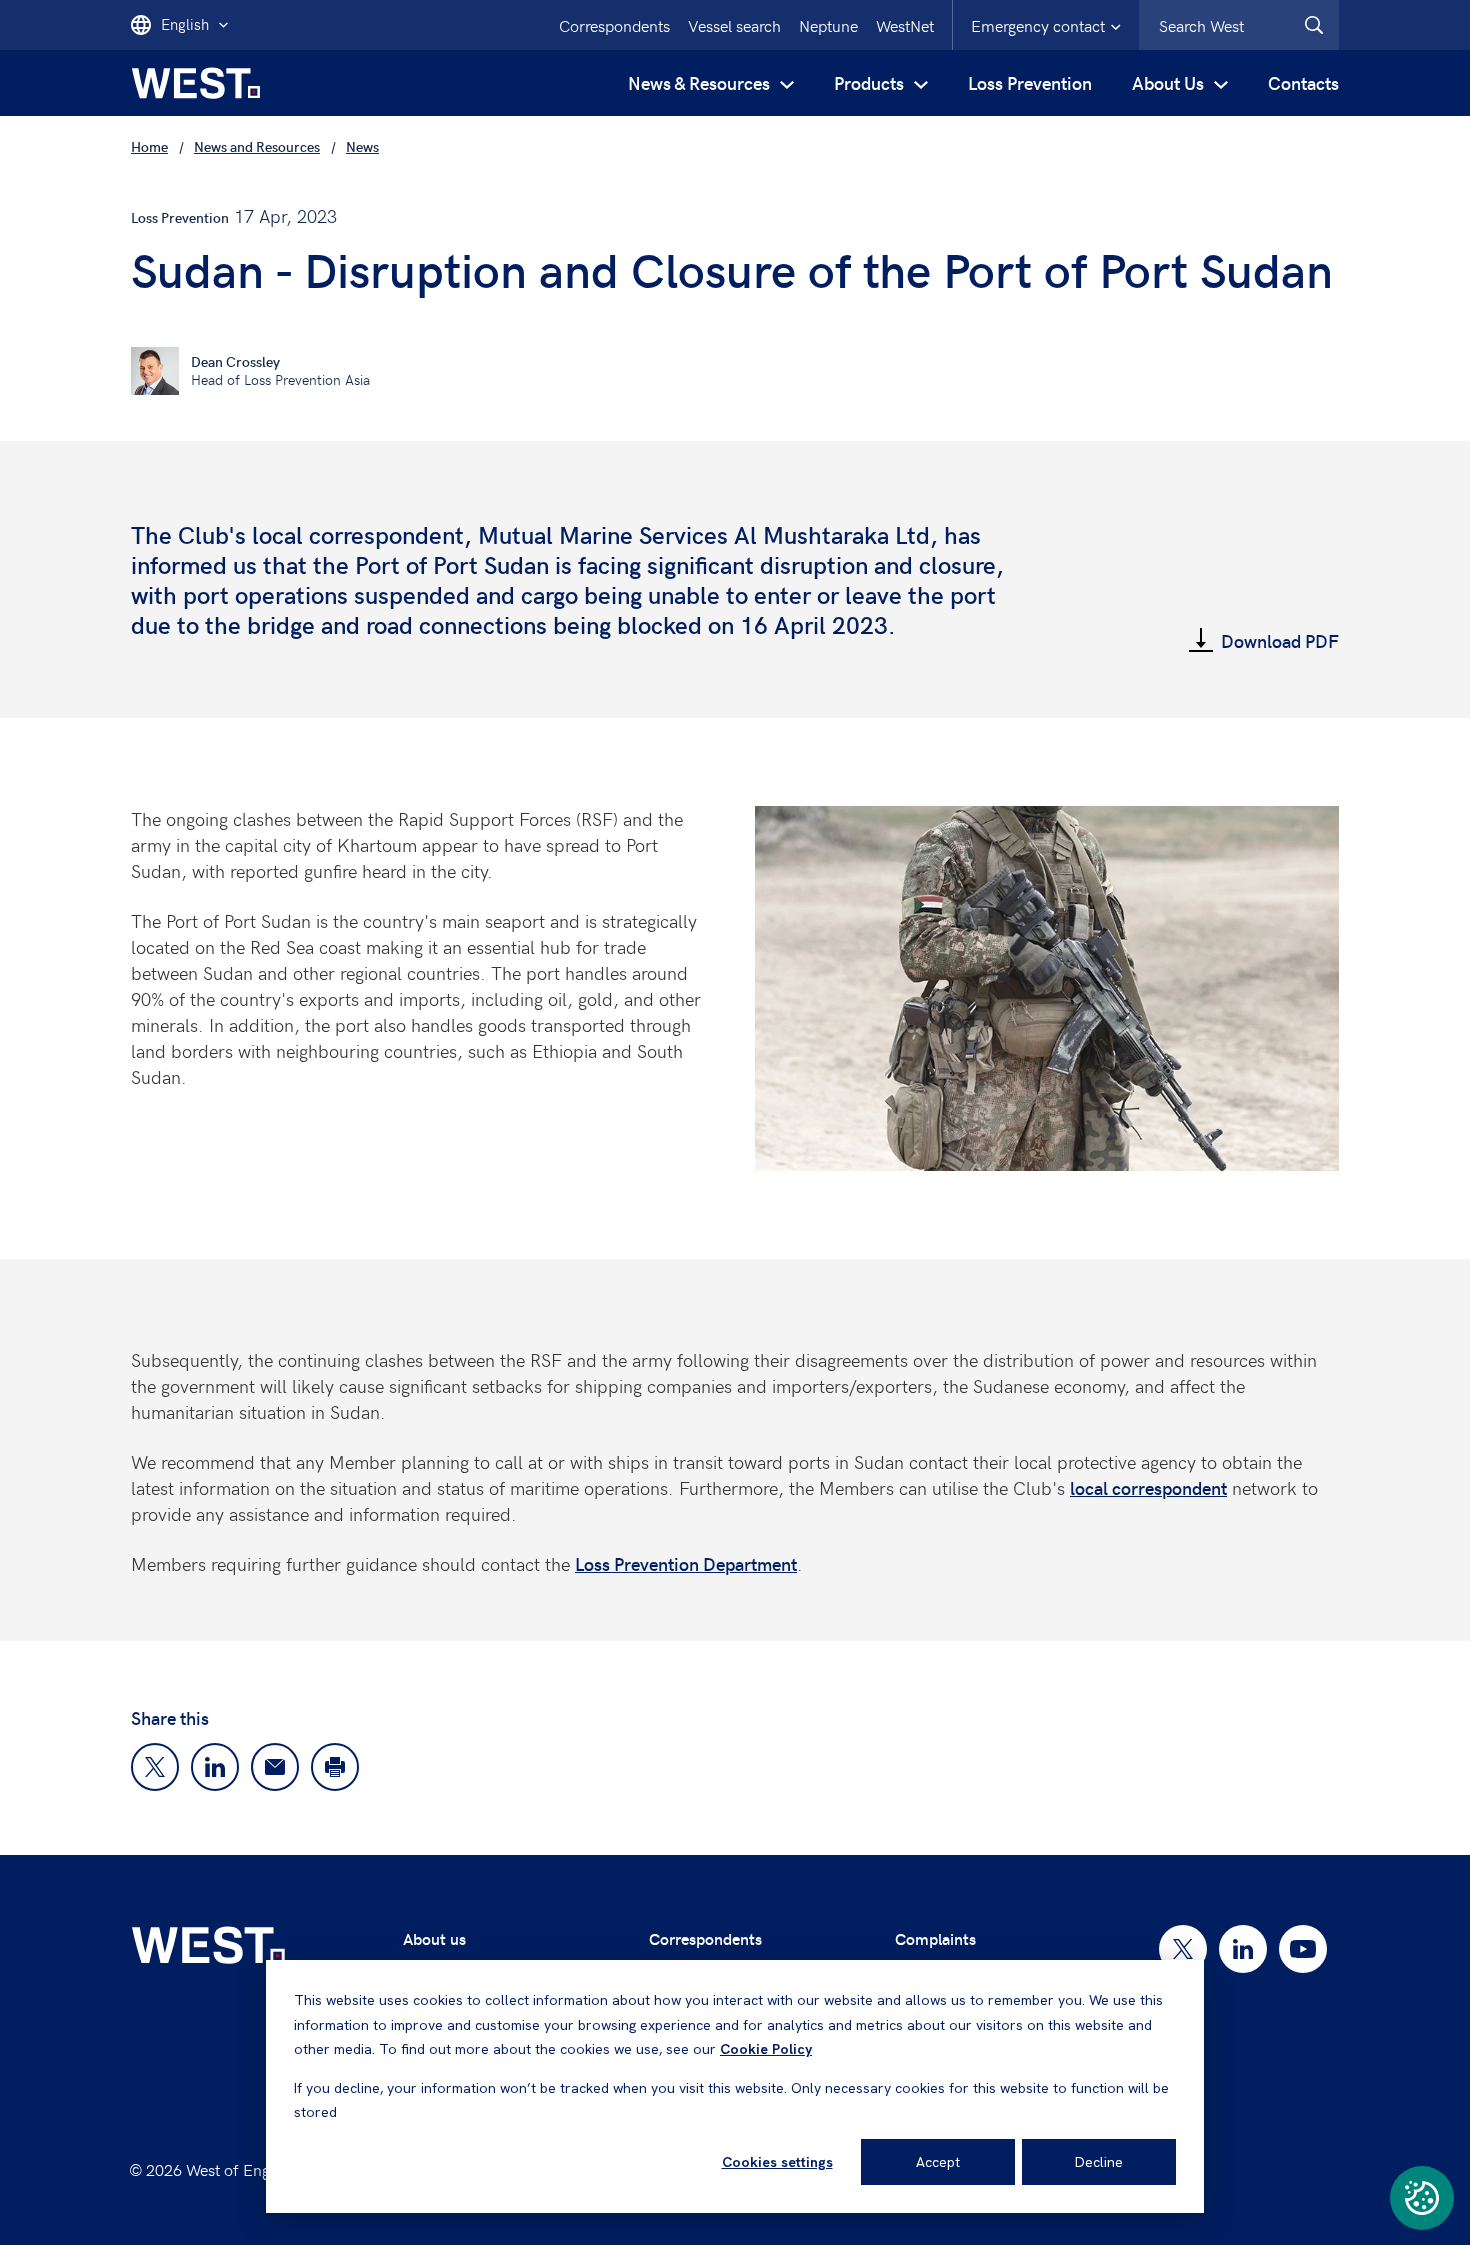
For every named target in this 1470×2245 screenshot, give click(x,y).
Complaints (935, 1938)
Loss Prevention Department (686, 1563)
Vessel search (734, 25)
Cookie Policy (766, 2049)
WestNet (905, 25)
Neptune (828, 25)
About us (434, 1938)
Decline (1099, 2162)
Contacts (1303, 82)
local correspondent (1148, 1487)
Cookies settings (777, 2162)
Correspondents (614, 25)
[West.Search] (1314, 25)
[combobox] (1239, 25)
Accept (938, 2162)
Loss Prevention (1030, 82)
